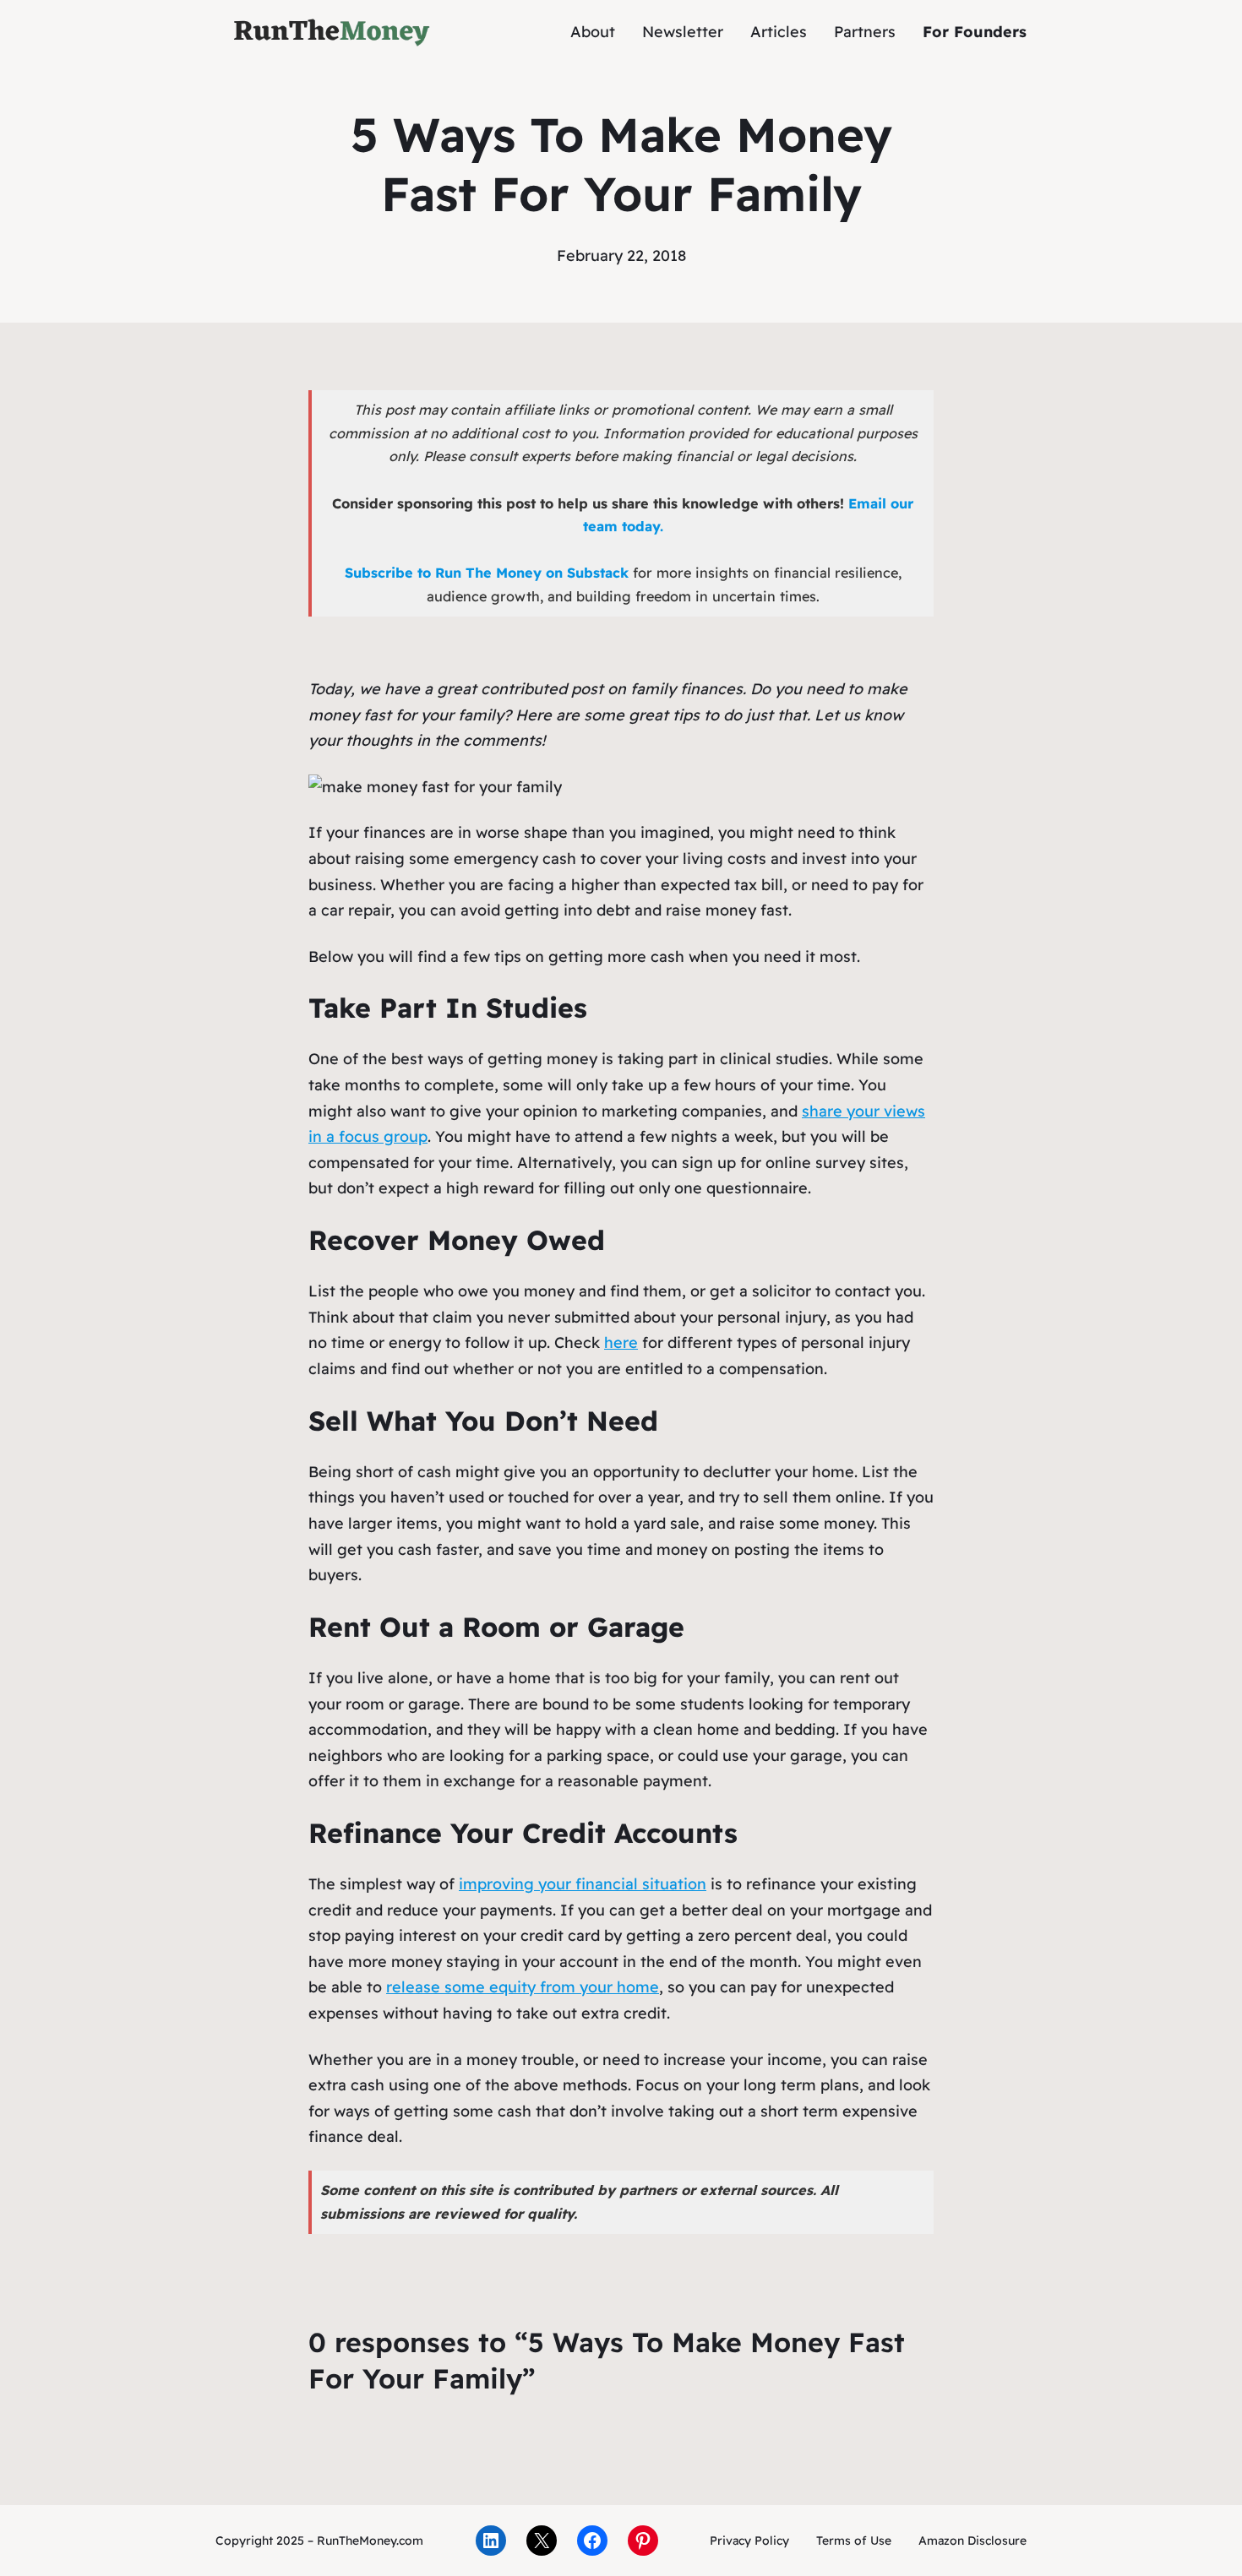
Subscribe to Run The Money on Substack (487, 573)
